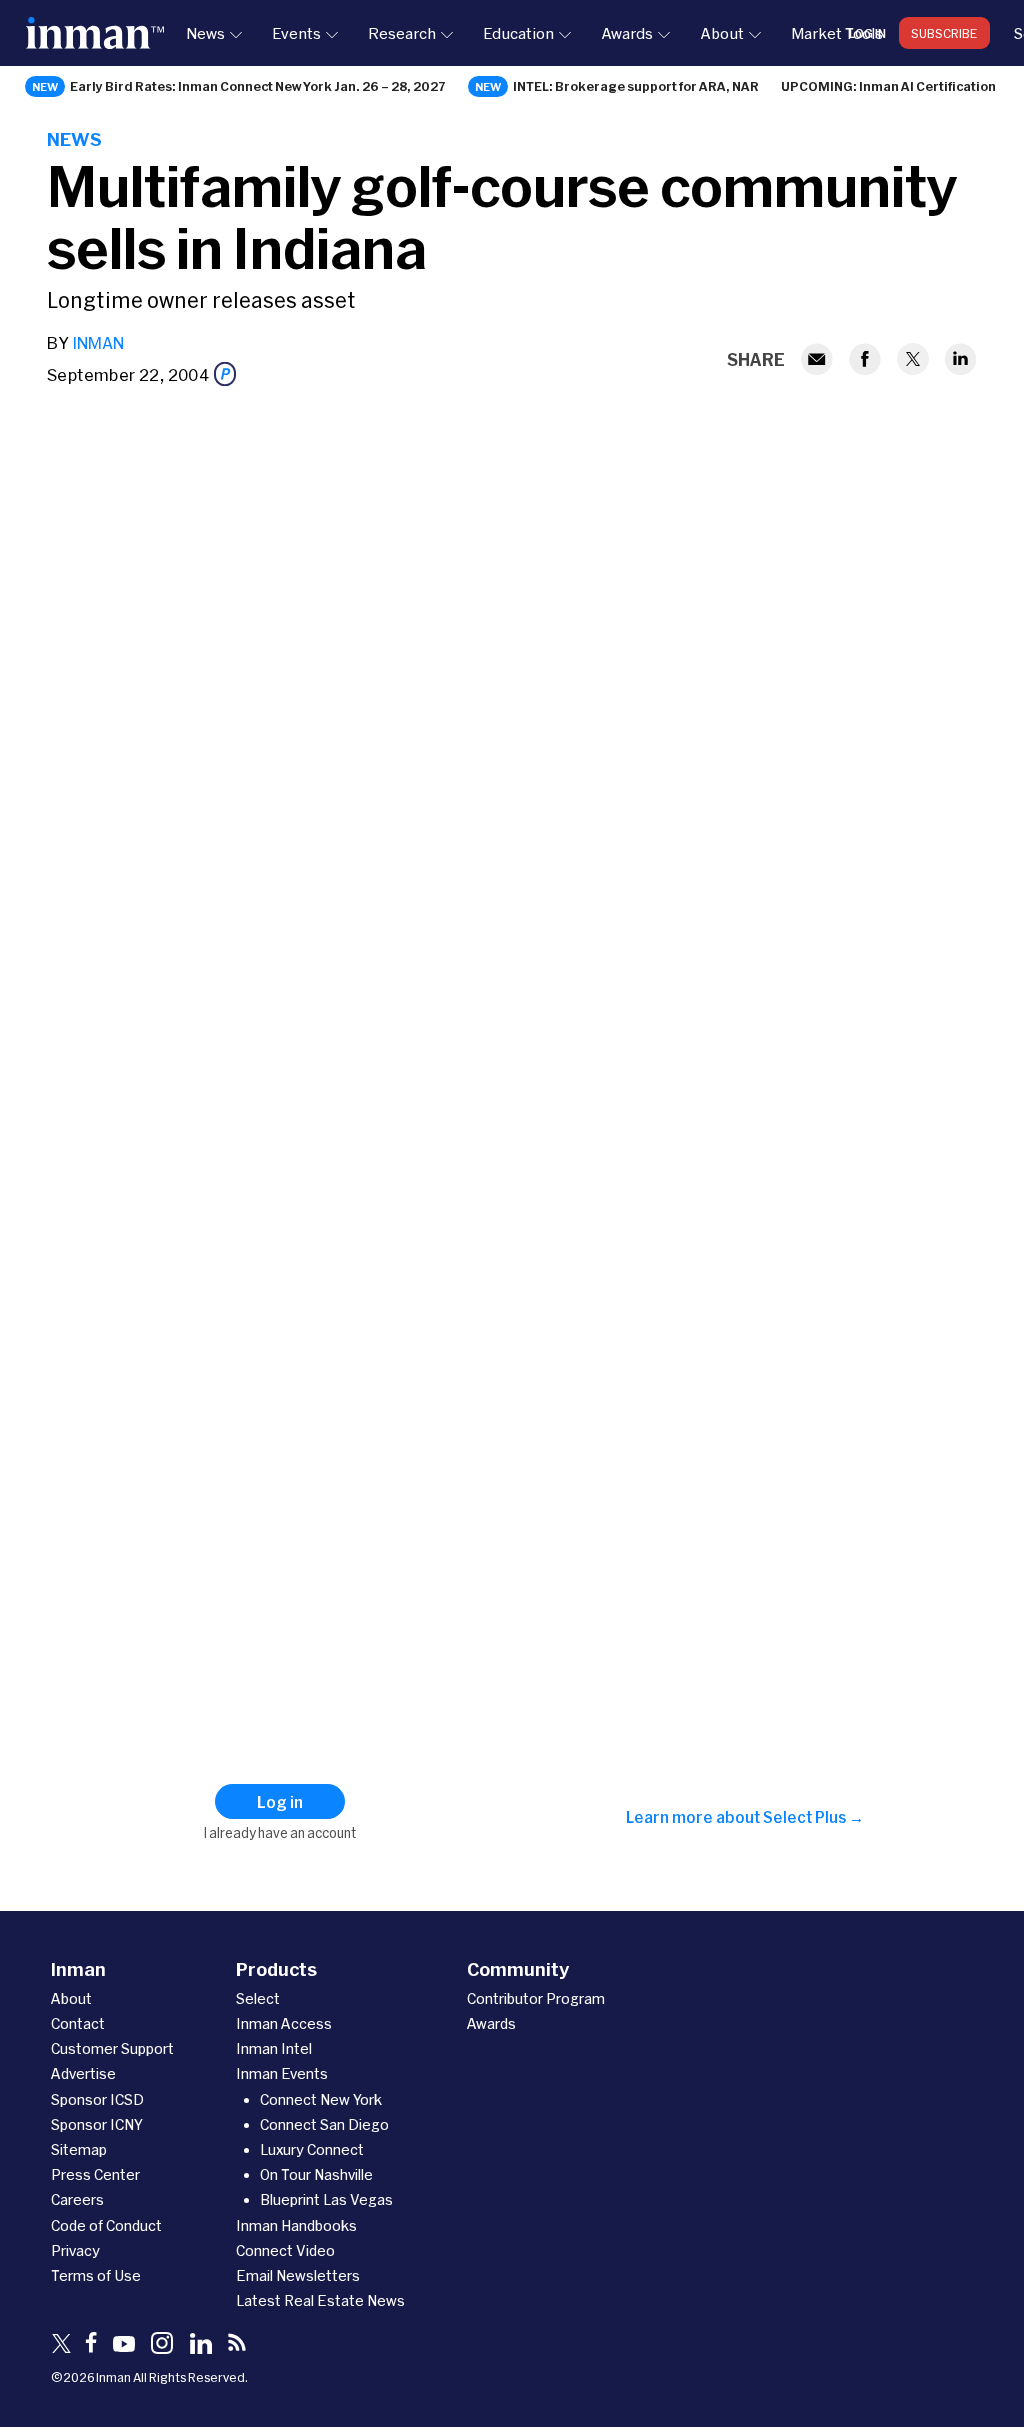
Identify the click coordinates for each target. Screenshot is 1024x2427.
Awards (627, 33)
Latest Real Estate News (320, 2300)
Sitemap (79, 2149)
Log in (867, 33)
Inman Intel (274, 2048)
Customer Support (112, 2048)
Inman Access (284, 2023)
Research (402, 33)
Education (518, 33)
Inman (98, 342)
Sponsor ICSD (97, 2099)
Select (258, 1998)
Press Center (95, 2174)
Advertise (83, 2073)
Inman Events (282, 2073)
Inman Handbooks (296, 2225)
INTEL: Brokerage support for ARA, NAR (636, 86)
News (205, 33)
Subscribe (944, 33)
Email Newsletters (298, 2275)
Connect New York (321, 2099)
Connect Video (285, 2250)
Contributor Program (536, 1998)
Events (296, 33)
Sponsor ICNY (97, 2124)
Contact (78, 2023)
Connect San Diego (324, 2124)
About (722, 33)
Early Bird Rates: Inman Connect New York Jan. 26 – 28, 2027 (258, 86)
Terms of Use (96, 2275)
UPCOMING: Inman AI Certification (888, 86)
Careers (77, 2199)
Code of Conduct (106, 2225)
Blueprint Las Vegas (326, 2199)
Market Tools (837, 33)
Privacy (75, 2250)
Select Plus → (813, 1817)
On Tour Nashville (316, 2174)
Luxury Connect (312, 2149)
